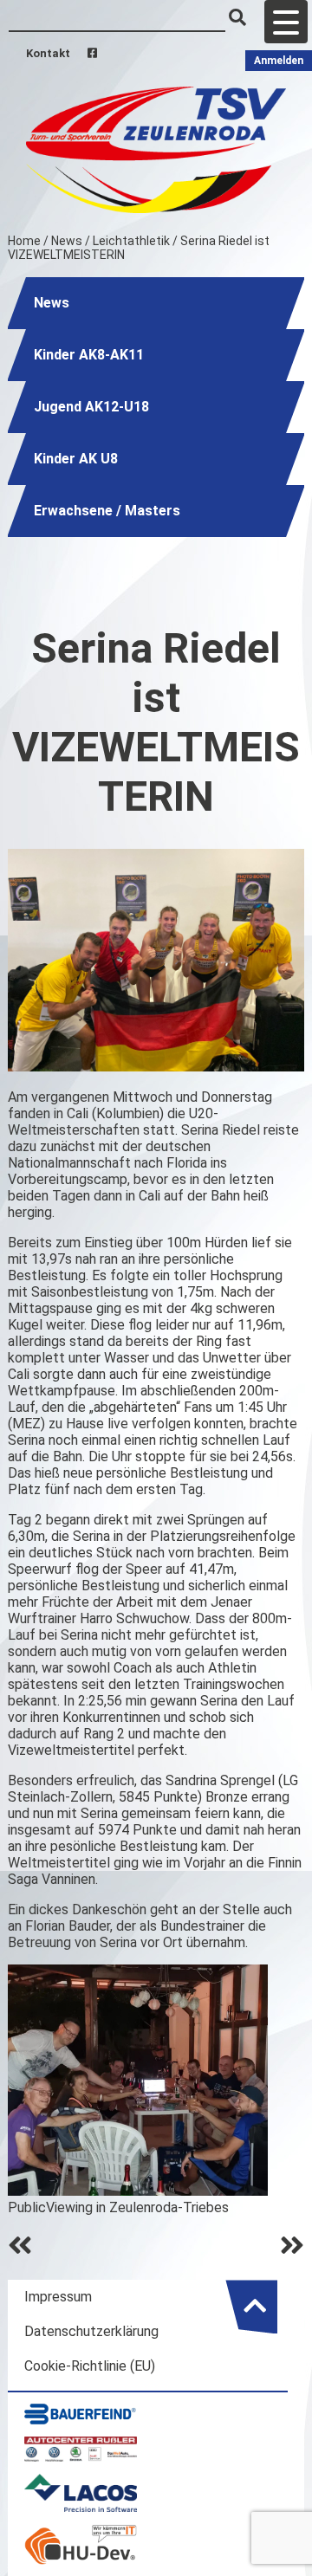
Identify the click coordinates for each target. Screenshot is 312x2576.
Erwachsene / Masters (107, 511)
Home (24, 241)
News (67, 241)
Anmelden (279, 61)
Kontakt (48, 53)
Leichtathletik (131, 241)
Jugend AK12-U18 (91, 407)
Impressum (58, 2297)
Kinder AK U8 (76, 459)
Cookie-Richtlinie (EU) (90, 2366)
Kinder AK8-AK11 (89, 355)
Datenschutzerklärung (91, 2331)
